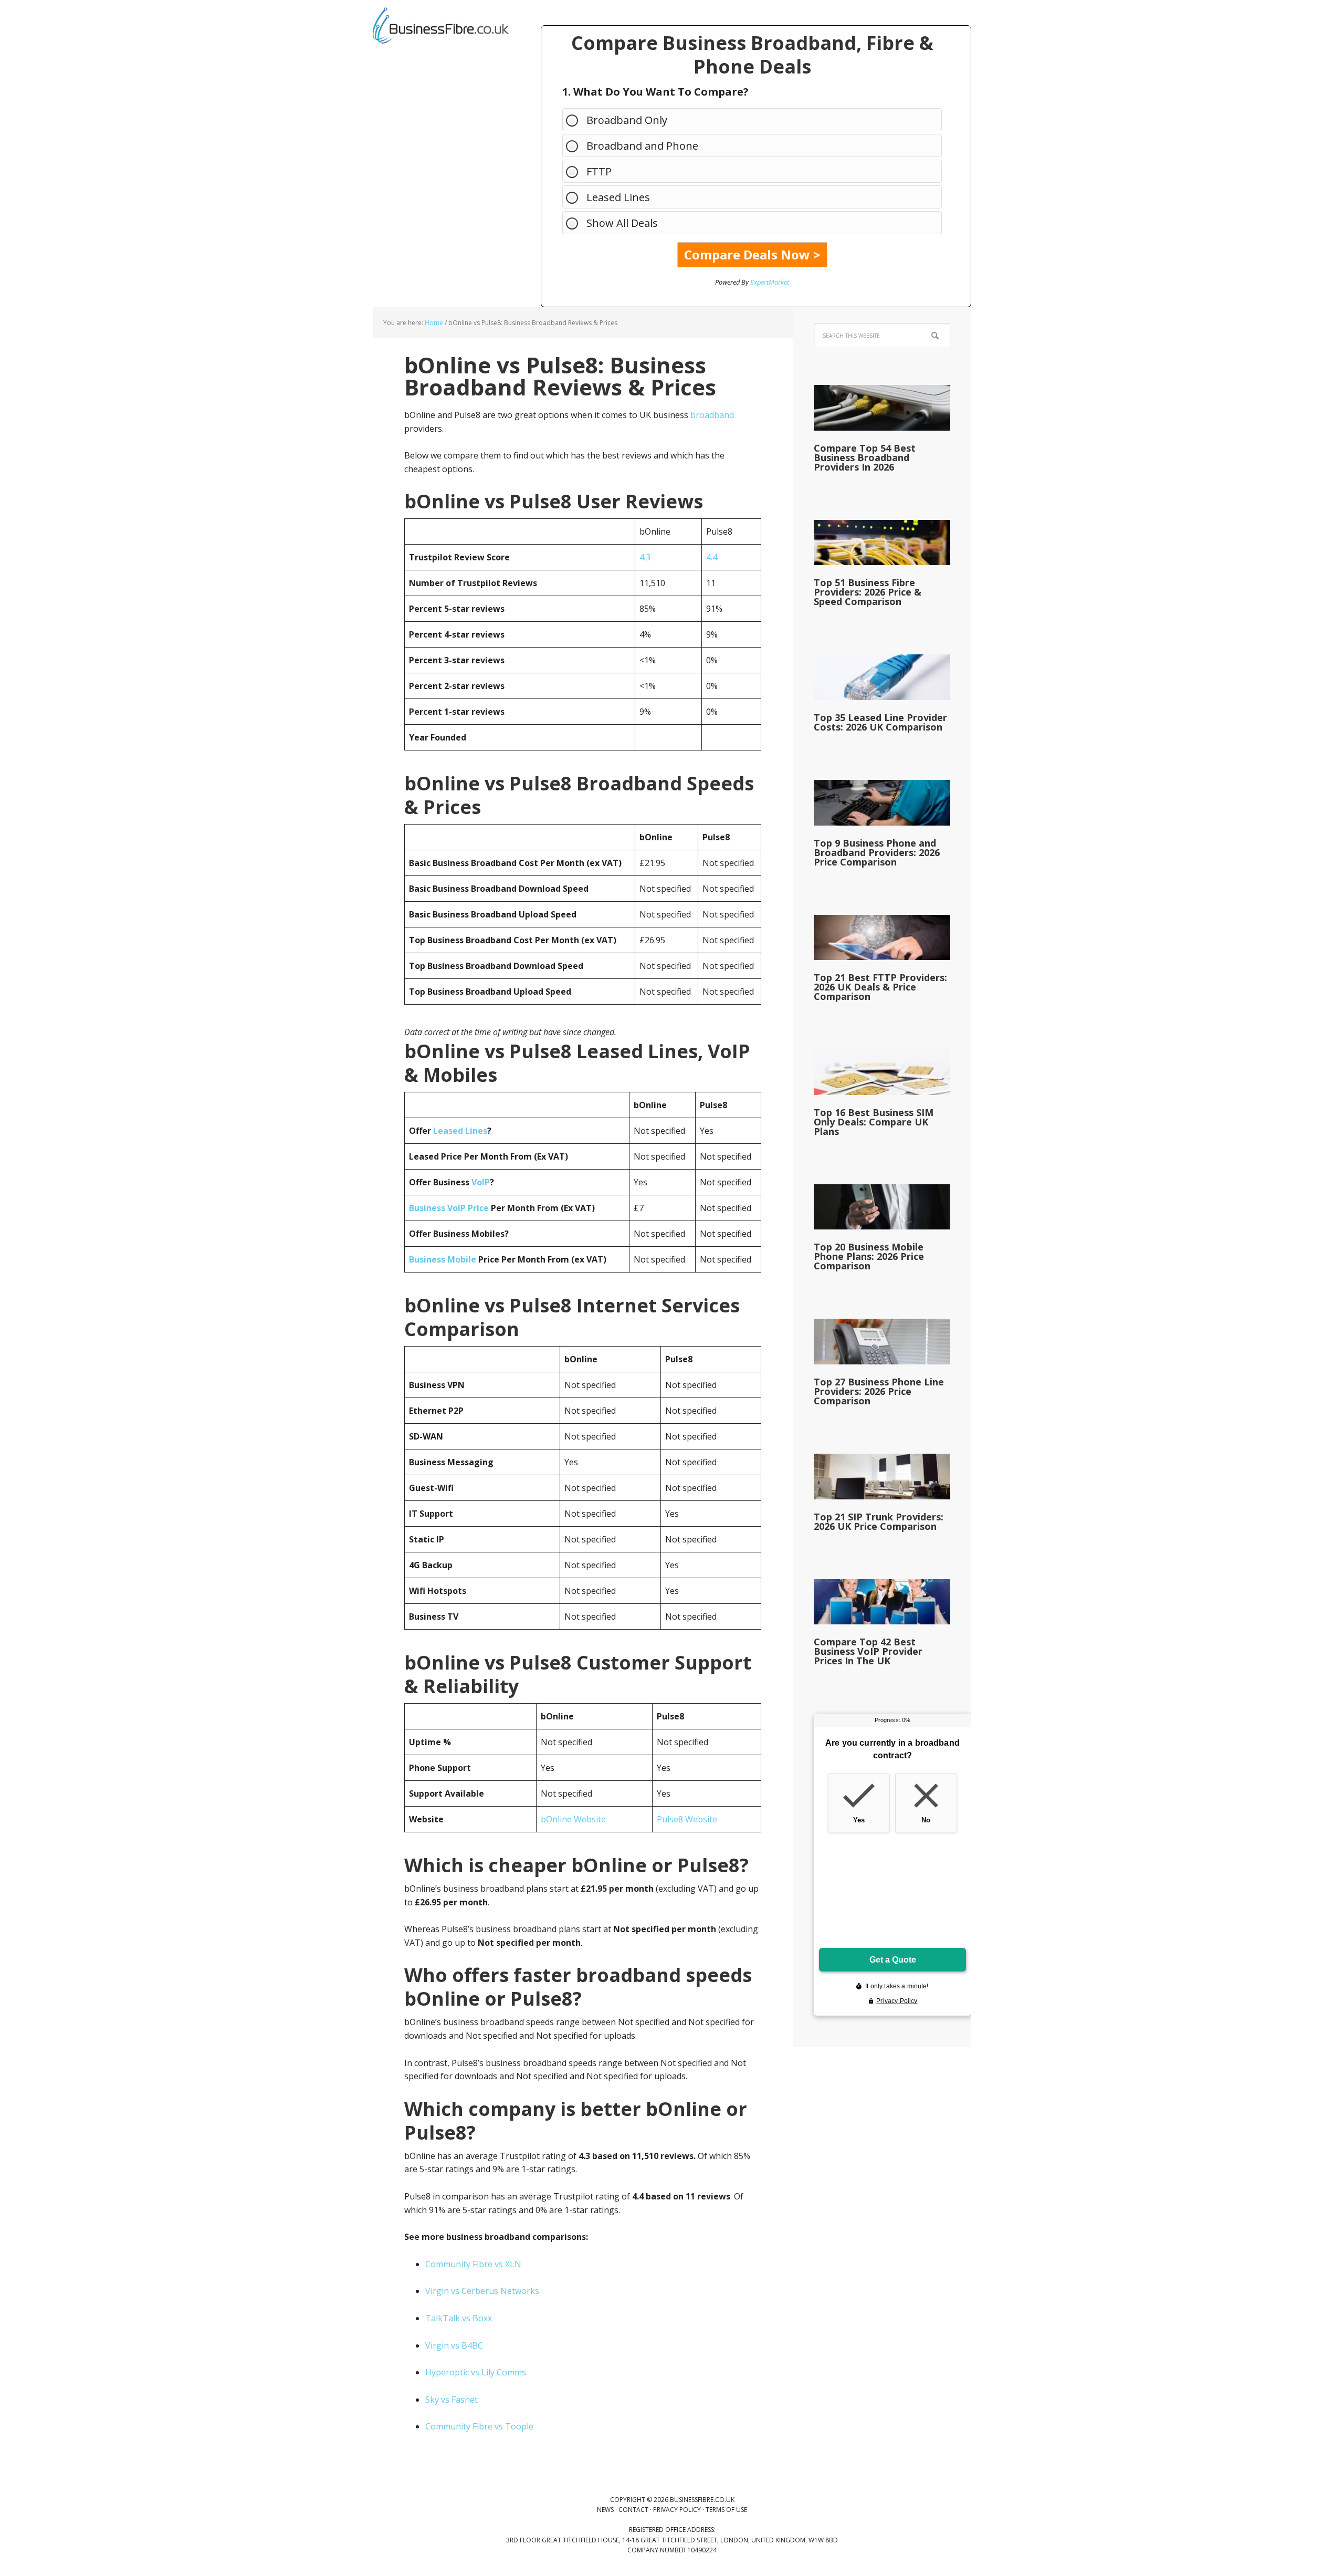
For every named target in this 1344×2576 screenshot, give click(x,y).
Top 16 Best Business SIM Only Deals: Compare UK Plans (874, 1122)
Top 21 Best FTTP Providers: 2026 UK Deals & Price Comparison (880, 987)
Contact (633, 2510)
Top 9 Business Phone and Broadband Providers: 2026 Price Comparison (877, 852)
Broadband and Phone (642, 146)
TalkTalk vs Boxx (459, 2318)
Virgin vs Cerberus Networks (482, 2291)
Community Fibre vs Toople (479, 2426)
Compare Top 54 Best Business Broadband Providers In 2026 (865, 457)
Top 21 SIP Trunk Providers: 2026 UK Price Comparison (879, 1521)
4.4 (712, 557)
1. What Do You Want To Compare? (655, 92)
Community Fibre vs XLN (473, 2264)
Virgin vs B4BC (454, 2345)
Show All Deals (622, 223)
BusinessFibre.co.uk (441, 26)
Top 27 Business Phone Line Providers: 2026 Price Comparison (879, 1391)
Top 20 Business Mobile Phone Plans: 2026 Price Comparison (869, 1256)
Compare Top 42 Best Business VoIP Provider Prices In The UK (868, 1651)
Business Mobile (443, 1259)
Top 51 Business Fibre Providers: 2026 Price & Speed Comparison (868, 592)
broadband (712, 415)
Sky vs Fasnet (451, 2400)
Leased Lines (618, 197)
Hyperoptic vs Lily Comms (476, 2372)
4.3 (645, 557)
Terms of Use (726, 2510)
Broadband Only (627, 120)
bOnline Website (573, 1819)
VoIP (481, 1182)
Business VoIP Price (449, 1208)
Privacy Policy (677, 2510)
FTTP (599, 171)
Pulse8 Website (687, 1819)
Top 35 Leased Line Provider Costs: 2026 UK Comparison (880, 722)
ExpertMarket (770, 282)
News (605, 2510)
